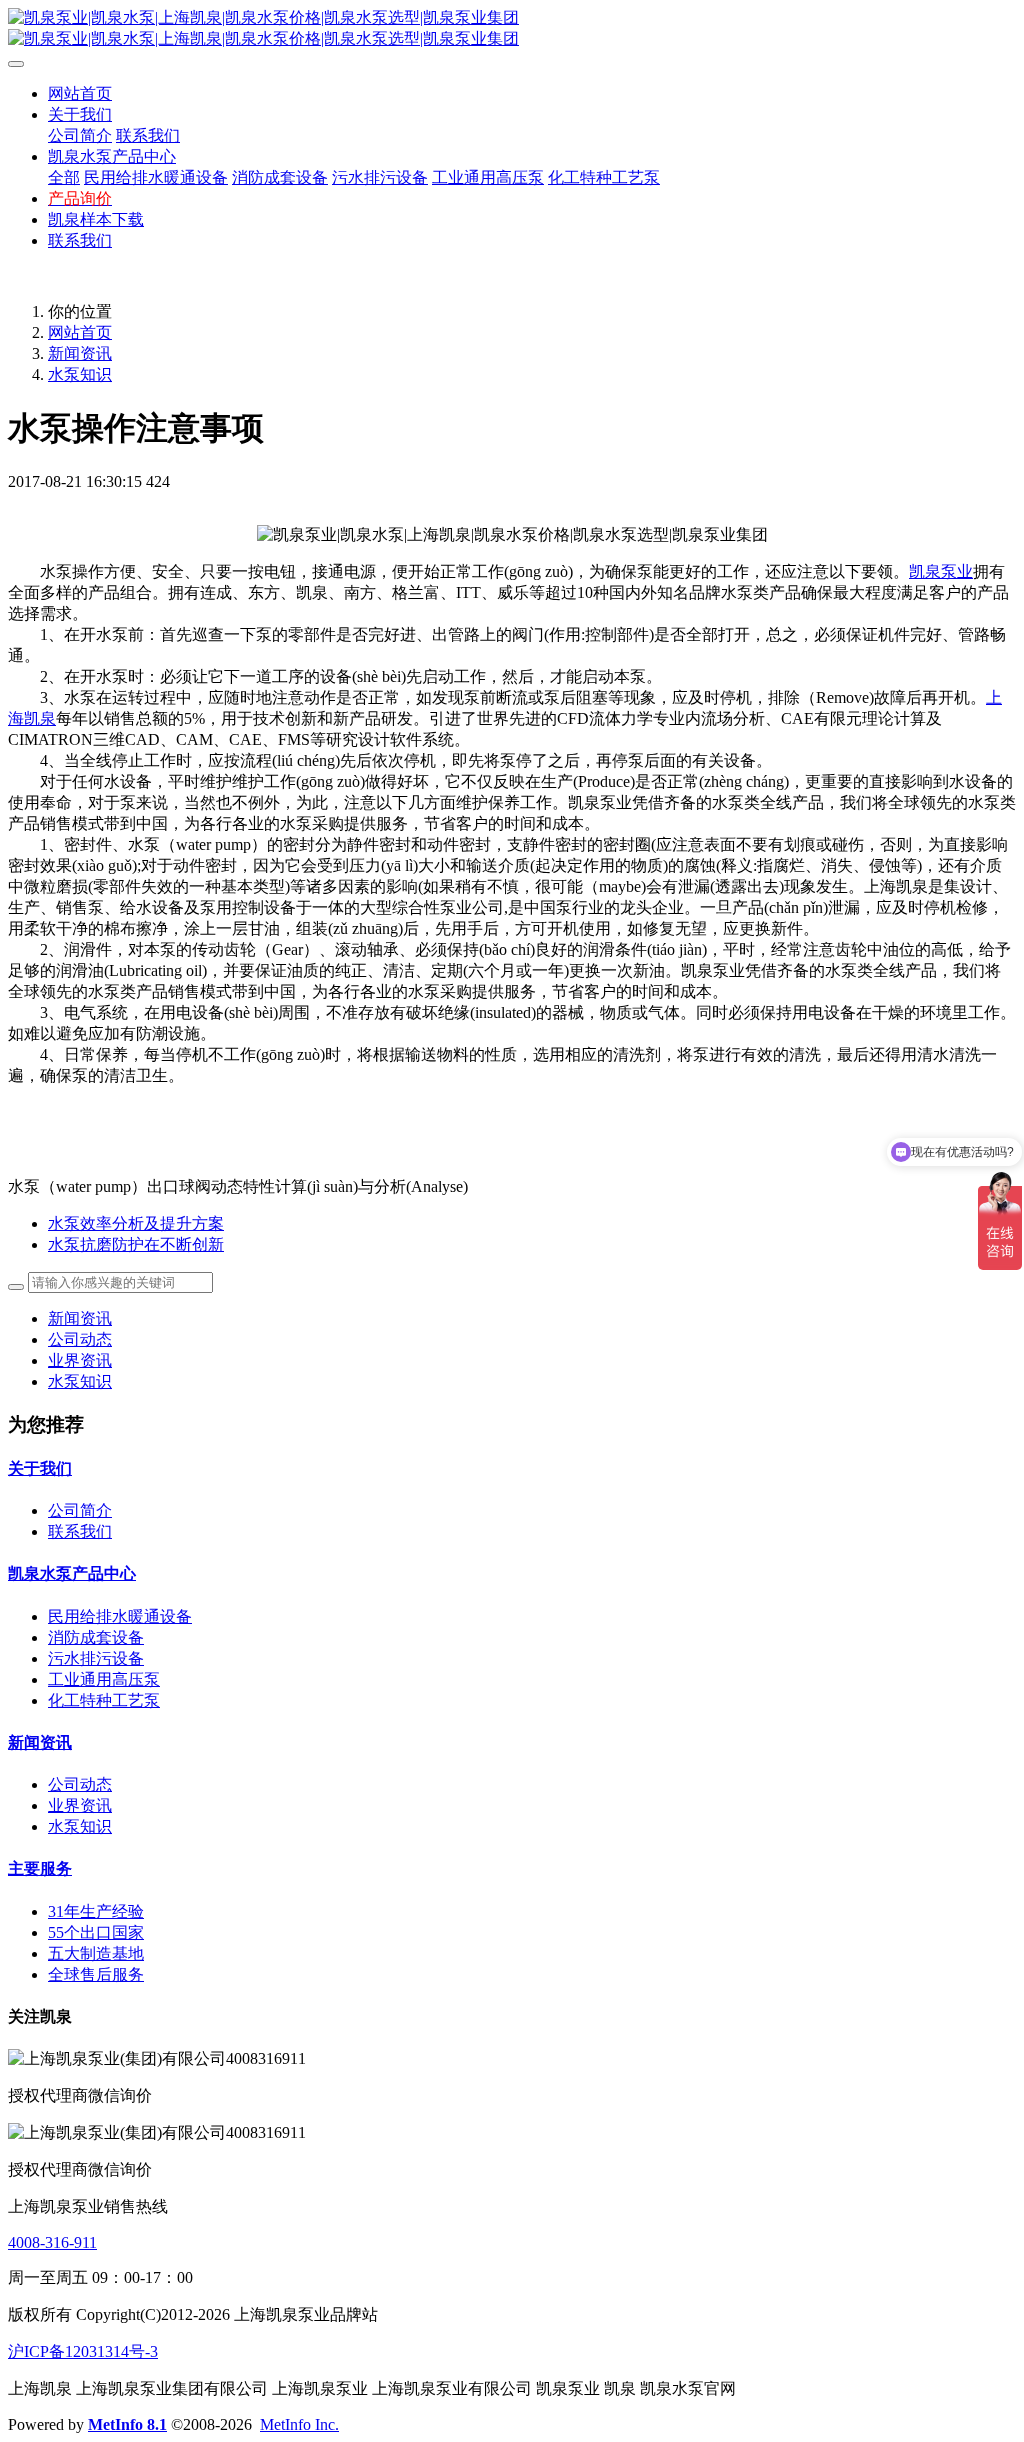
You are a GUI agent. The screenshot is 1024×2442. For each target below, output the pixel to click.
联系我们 (80, 1531)
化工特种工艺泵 (104, 1700)
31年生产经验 (96, 1911)
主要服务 (40, 1868)
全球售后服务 (96, 1974)
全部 (64, 177)
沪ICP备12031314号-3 (83, 2351)
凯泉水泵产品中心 (72, 1573)
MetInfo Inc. (299, 2424)
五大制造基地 (96, 1953)
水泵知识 (80, 374)
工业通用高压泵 (104, 1679)
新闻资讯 (80, 353)
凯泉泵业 (941, 571)
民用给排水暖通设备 (120, 1616)
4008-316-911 (52, 2242)
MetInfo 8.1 (127, 2424)
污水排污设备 (96, 1658)
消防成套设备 (96, 1637)
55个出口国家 (96, 1932)
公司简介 (80, 1510)
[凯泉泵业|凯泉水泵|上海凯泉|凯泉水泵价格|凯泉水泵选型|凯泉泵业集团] (512, 29)
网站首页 (80, 93)
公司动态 (80, 1339)
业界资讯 (80, 1360)
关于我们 (40, 1468)
